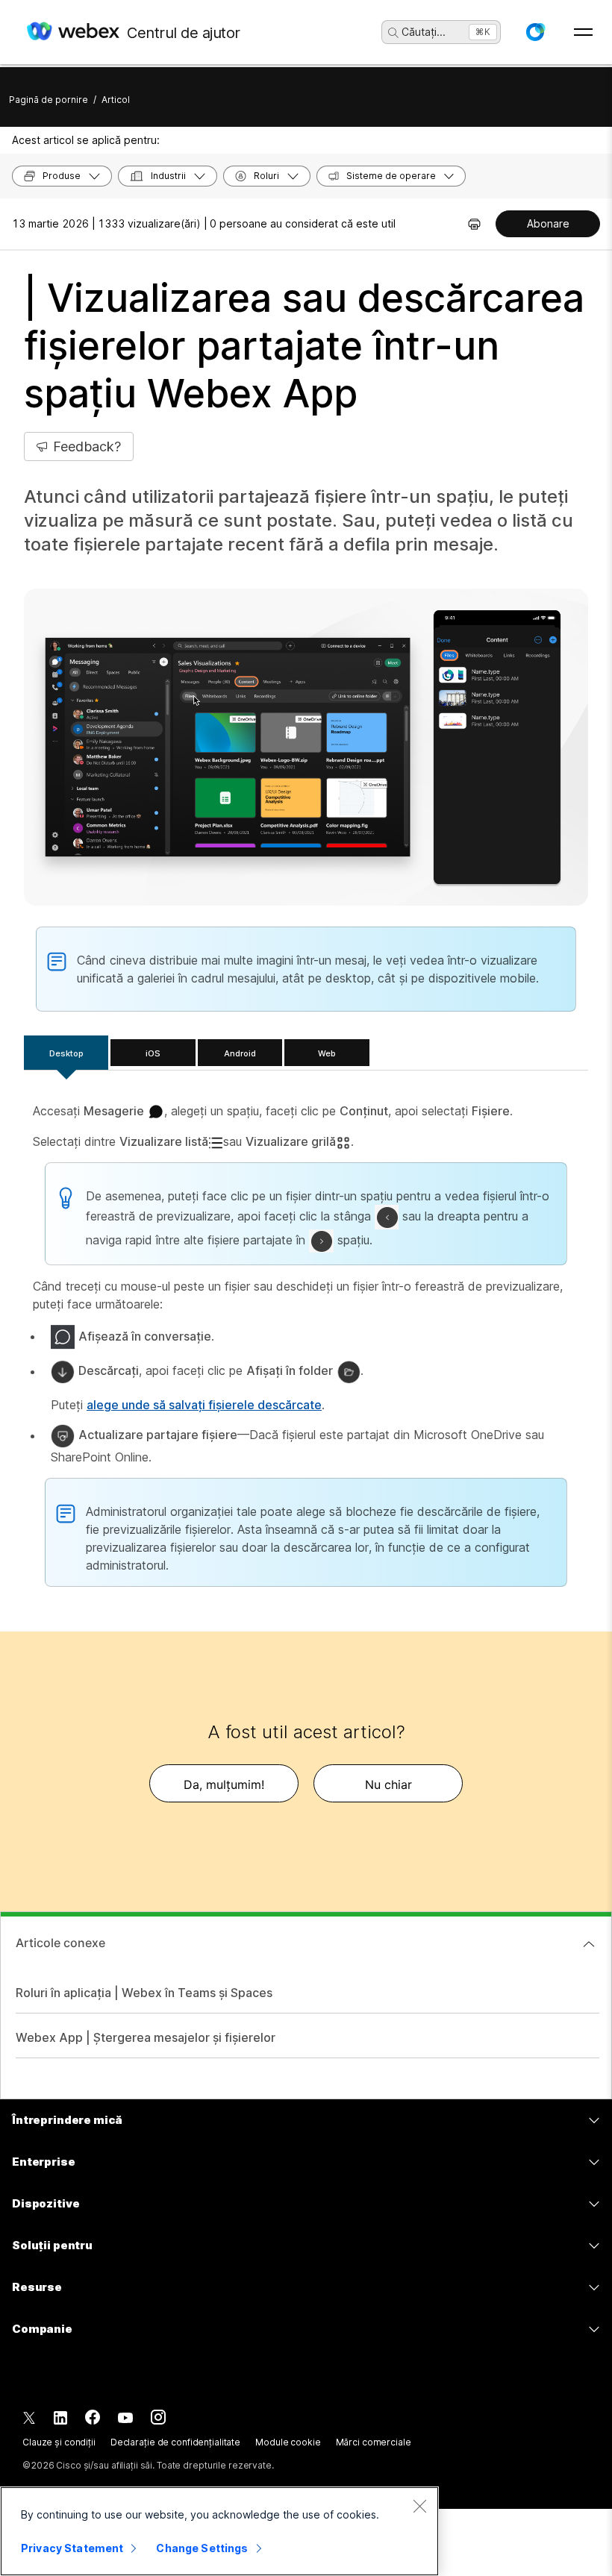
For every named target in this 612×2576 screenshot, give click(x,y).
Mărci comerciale (374, 2442)
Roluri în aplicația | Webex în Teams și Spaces (144, 1993)
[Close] (419, 2506)
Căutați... (424, 32)
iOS (153, 1053)
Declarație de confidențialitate (175, 2442)
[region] (219, 2531)
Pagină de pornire (49, 100)
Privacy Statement (72, 2548)
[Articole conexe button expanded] (589, 1944)
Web (327, 1053)
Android (240, 1053)
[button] (535, 32)
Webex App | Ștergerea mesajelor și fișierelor (146, 2037)
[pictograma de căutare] (393, 33)
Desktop (66, 1053)
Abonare (548, 223)
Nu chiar (388, 1784)
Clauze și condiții (59, 2442)
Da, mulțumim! (224, 1784)
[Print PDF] (474, 224)
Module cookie (288, 2442)
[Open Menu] (583, 32)
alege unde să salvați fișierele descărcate (204, 1405)
